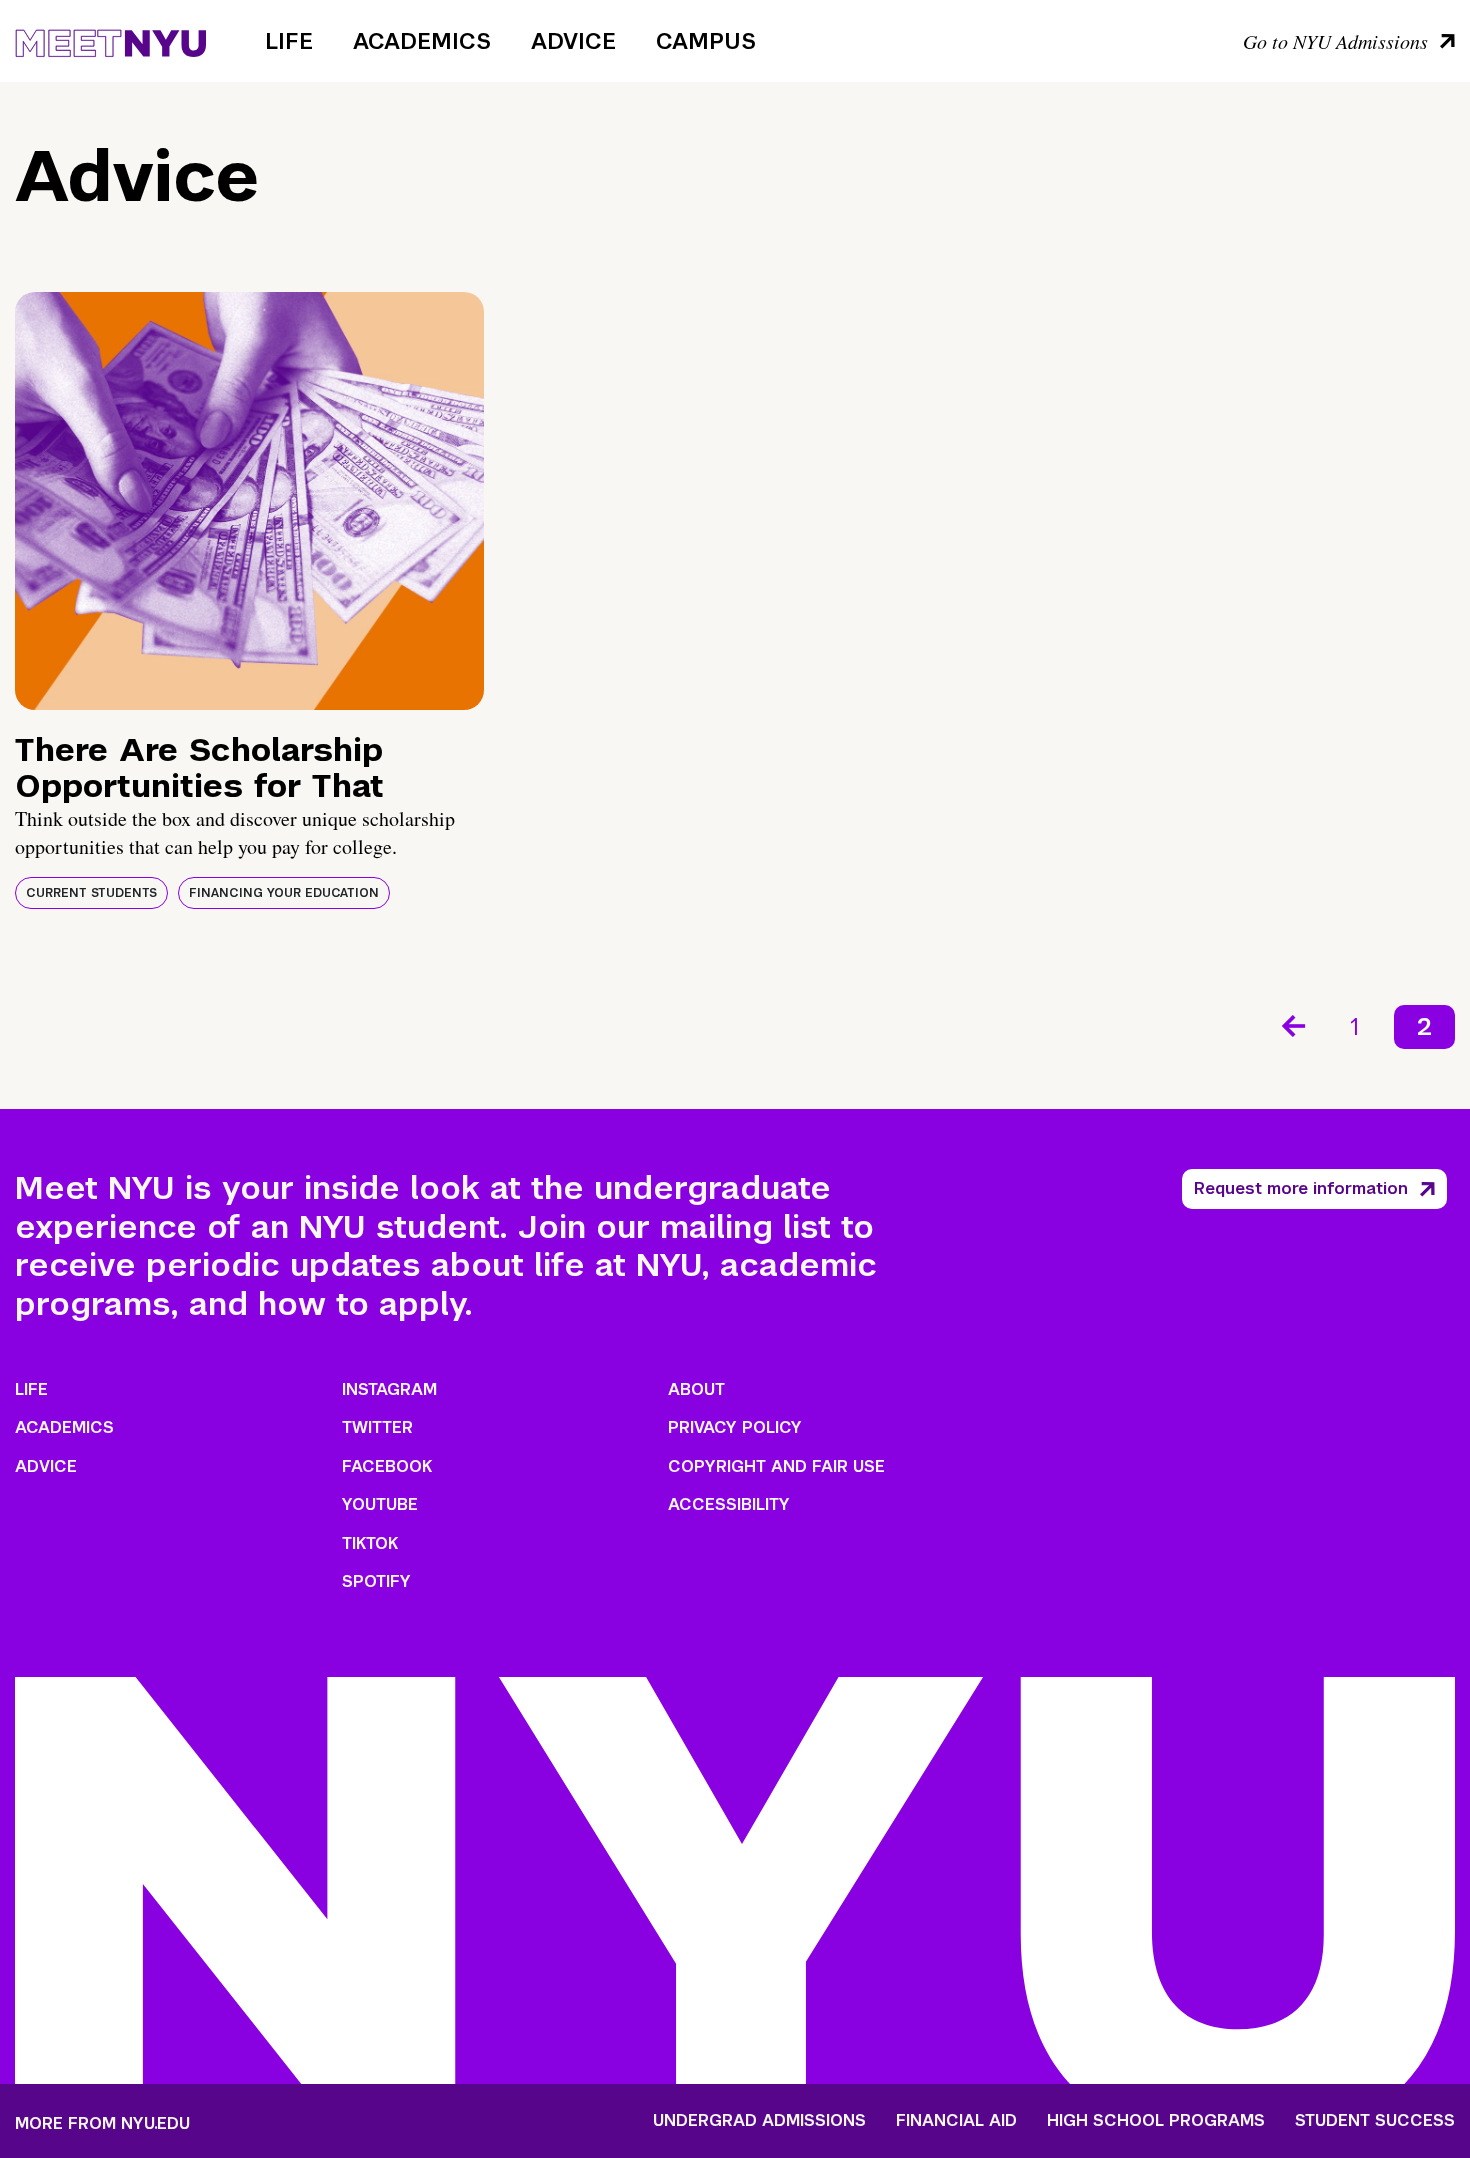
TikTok (370, 1543)
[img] (249, 501)
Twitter (377, 1427)
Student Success (1375, 2121)
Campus (706, 41)
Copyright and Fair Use (776, 1466)
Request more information (1301, 1188)
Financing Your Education (284, 893)
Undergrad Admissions (759, 2121)
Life (289, 41)
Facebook (387, 1466)
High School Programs (1156, 2121)
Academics (422, 41)
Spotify (376, 1581)
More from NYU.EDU (102, 2123)
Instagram (389, 1389)
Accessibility (729, 1504)
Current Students (91, 893)
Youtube (380, 1504)
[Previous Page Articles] (1292, 1024)
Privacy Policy (735, 1427)
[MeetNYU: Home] (110, 40)
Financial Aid (956, 2121)
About (696, 1389)
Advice (573, 41)
